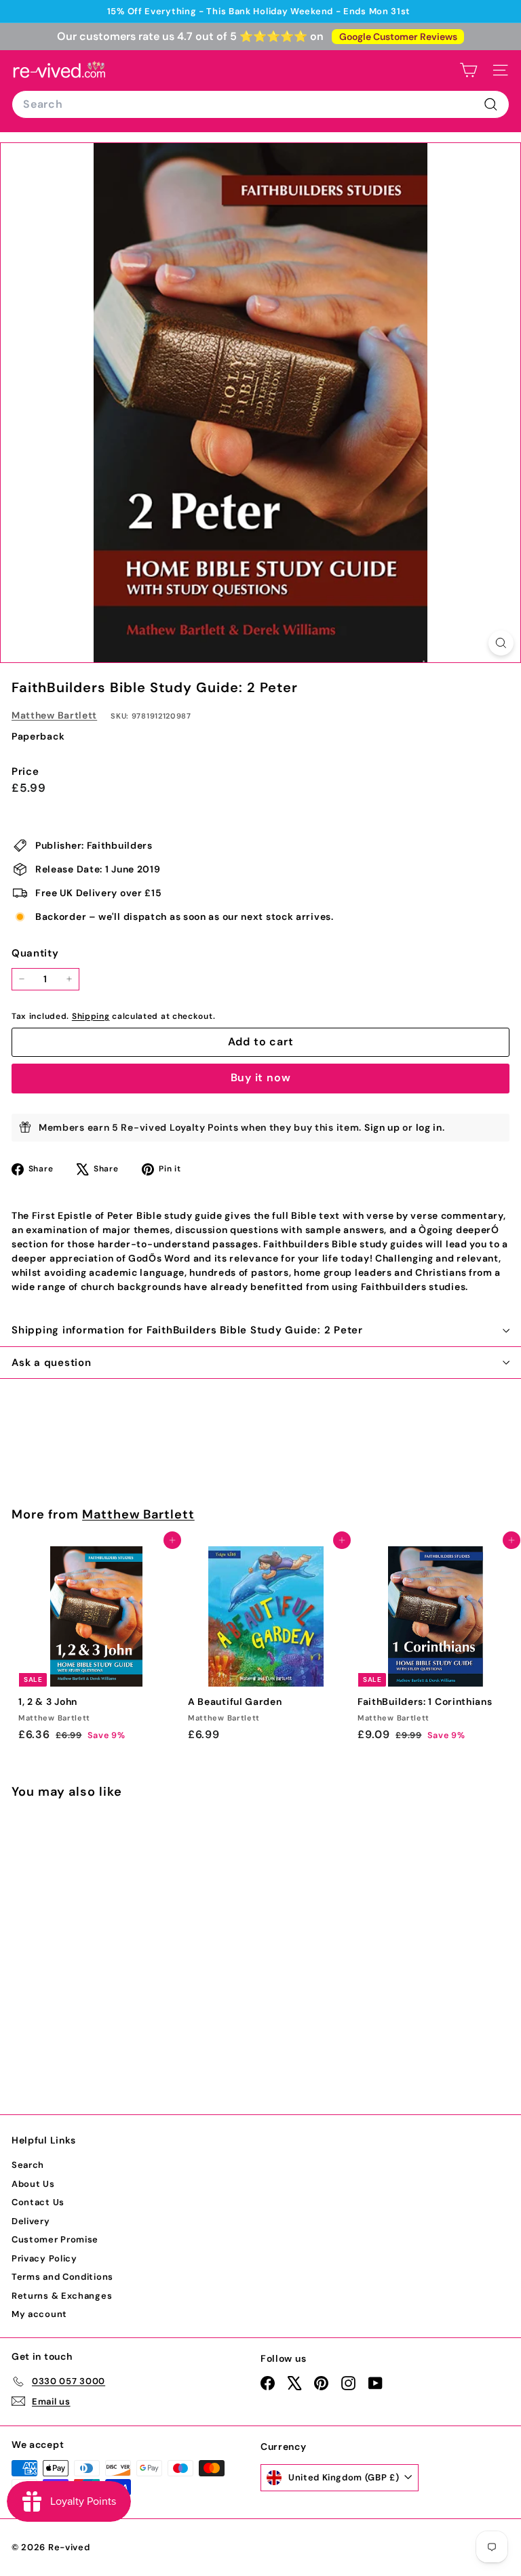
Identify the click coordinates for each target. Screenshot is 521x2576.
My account (39, 2314)
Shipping (91, 1016)
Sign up (382, 1127)
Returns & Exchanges (62, 2296)
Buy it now (261, 1078)
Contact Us (38, 2202)
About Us (33, 2184)
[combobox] (260, 104)
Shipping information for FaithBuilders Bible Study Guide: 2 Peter (187, 1330)
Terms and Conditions (62, 2277)
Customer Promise (55, 2239)
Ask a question (52, 1363)
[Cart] (468, 70)
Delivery (31, 2221)
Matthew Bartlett (54, 715)
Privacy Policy (44, 2258)
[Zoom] (501, 643)
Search (28, 2165)
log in (429, 1127)
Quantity (35, 953)
